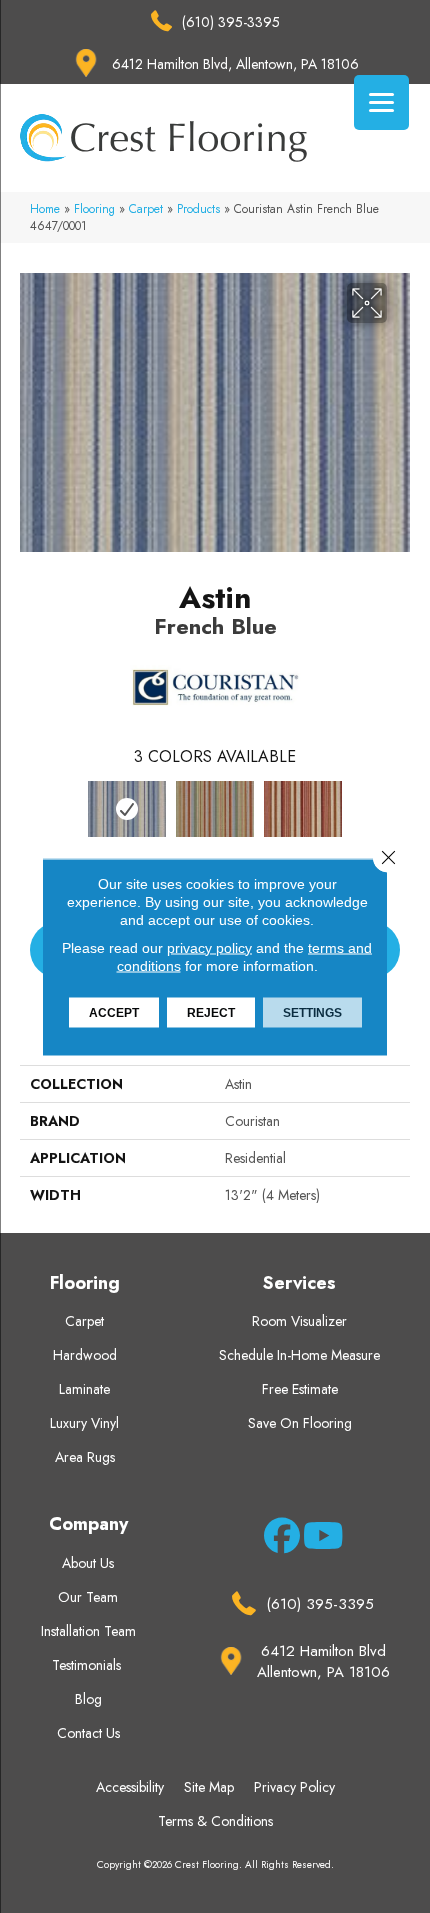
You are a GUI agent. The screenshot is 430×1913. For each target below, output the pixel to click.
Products (198, 208)
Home (45, 208)
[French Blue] (127, 809)
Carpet (146, 208)
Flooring (94, 208)
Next (400, 818)
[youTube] (317, 1539)
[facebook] (278, 1539)
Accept (114, 1012)
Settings (312, 1012)
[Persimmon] (303, 809)
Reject (211, 1012)
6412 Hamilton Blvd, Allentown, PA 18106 (235, 64)
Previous (30, 818)
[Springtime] (215, 809)
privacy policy (209, 947)
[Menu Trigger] (381, 102)
